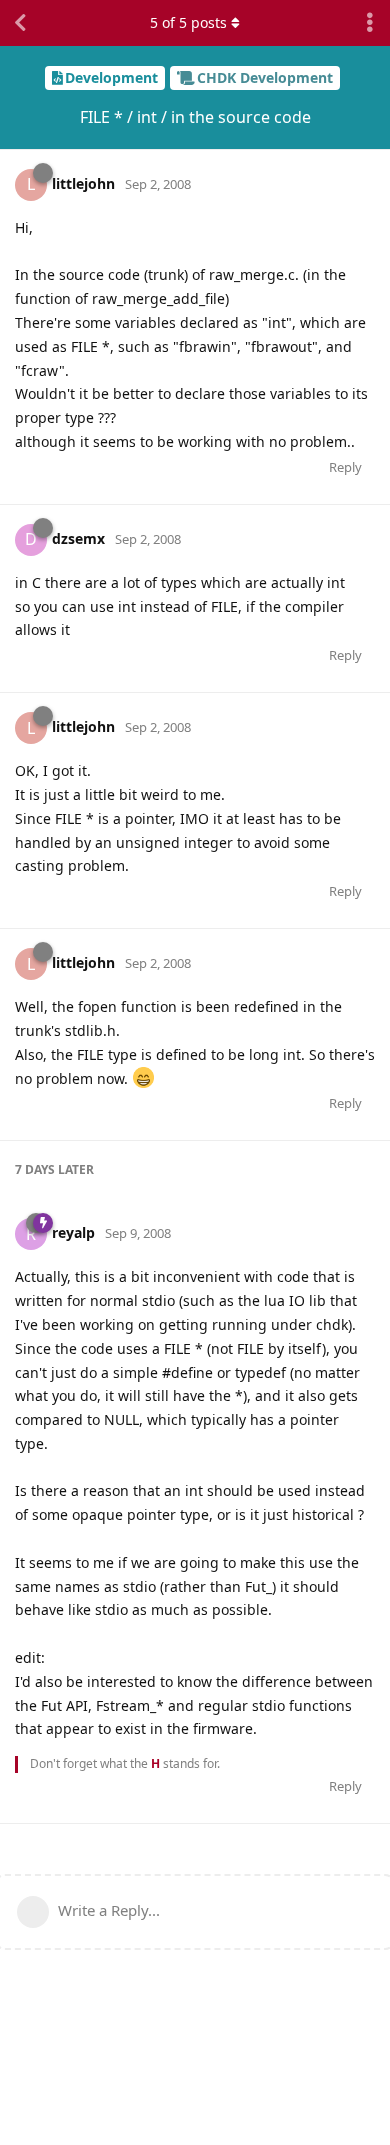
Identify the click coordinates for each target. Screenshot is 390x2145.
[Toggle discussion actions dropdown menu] (370, 23)
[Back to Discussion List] (20, 23)
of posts (188, 22)
